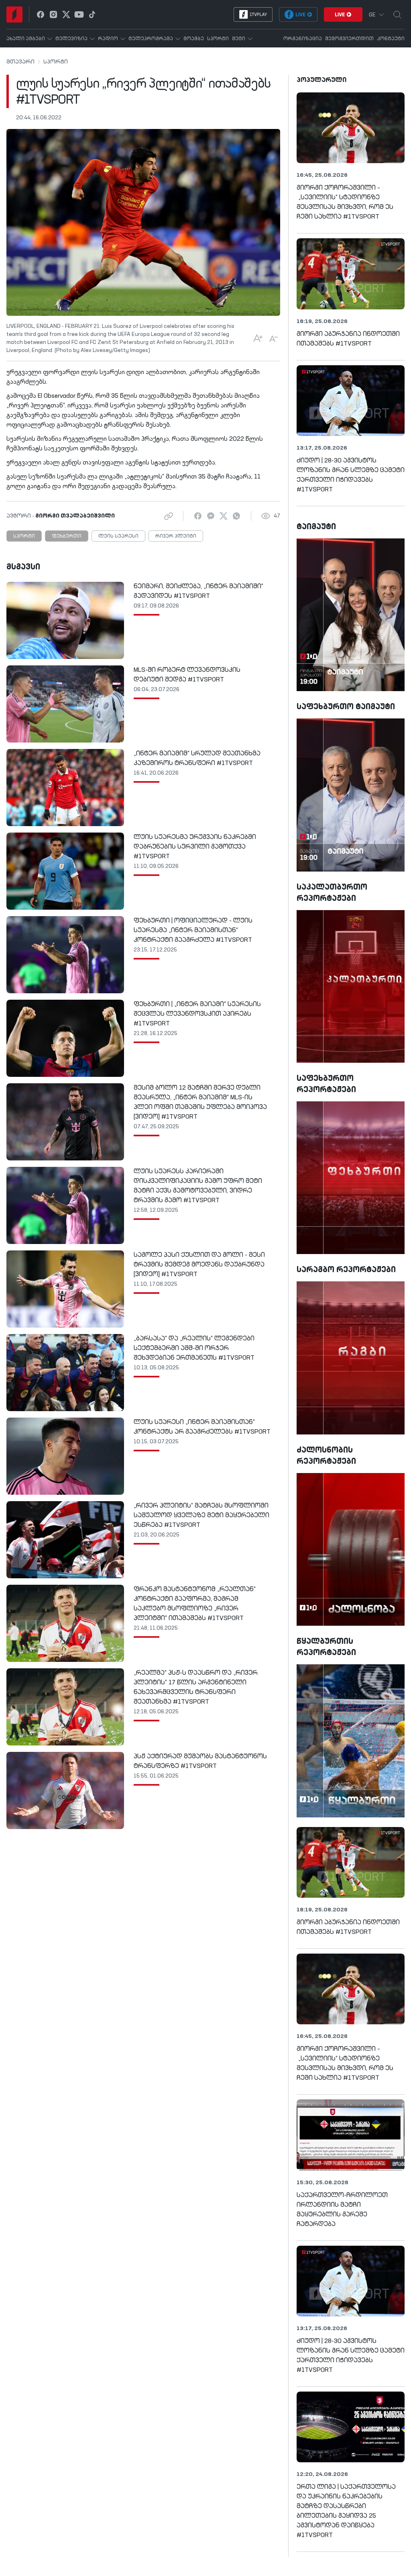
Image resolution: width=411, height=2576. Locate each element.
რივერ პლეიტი (176, 536)
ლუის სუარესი (118, 536)
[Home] (14, 14)
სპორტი (56, 62)
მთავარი (20, 62)
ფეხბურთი (67, 536)
